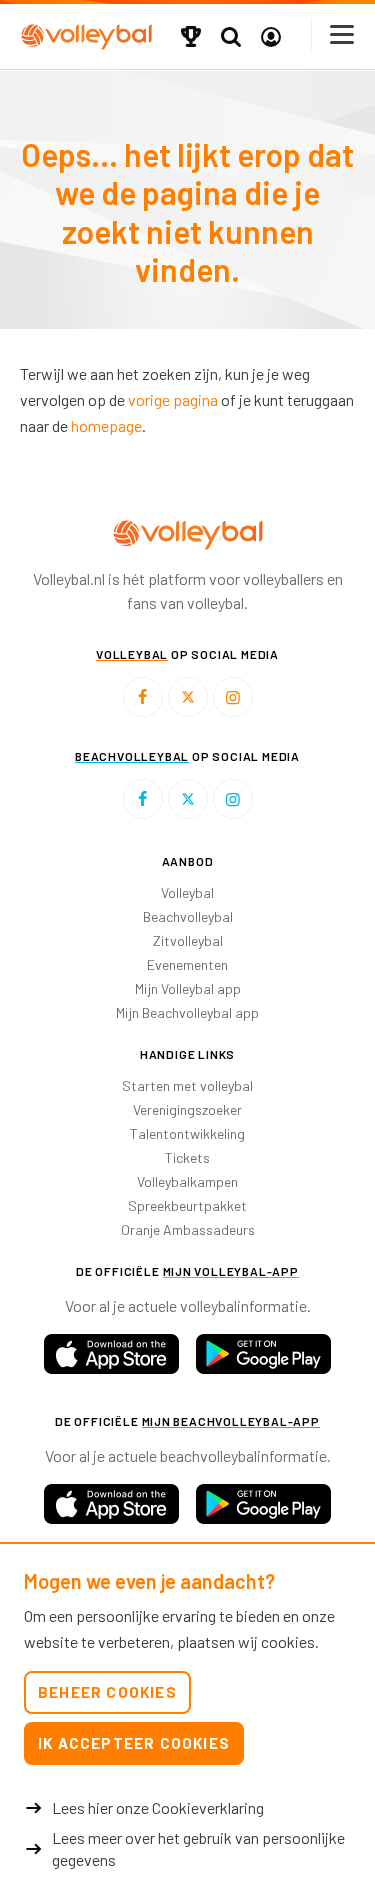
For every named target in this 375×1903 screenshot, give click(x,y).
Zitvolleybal (188, 940)
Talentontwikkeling (187, 1133)
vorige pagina (173, 399)
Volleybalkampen (187, 1181)
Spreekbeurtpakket (187, 1205)
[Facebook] (143, 697)
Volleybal (187, 892)
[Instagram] (233, 697)
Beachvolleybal (188, 916)
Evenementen (187, 964)
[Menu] (343, 34)
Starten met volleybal (187, 1085)
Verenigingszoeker (187, 1109)
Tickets (187, 1157)
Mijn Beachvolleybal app (187, 1012)
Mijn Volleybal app (188, 988)
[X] (188, 697)
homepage (106, 425)
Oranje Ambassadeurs (188, 1229)
